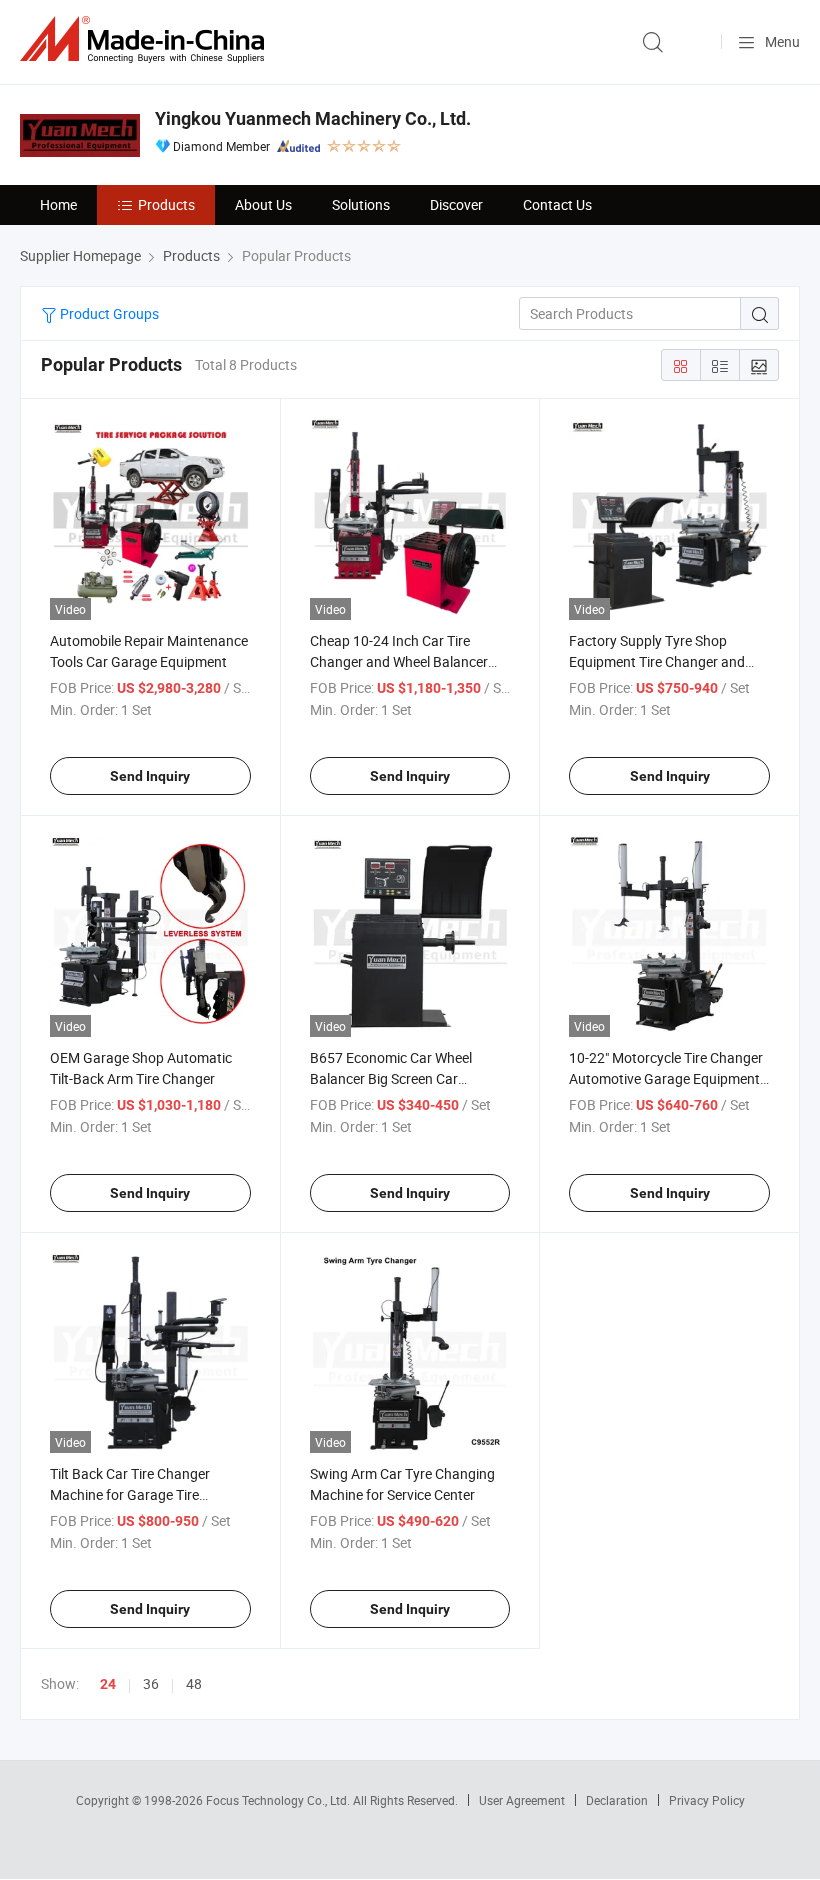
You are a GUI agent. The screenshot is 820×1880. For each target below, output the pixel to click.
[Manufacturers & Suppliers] (146, 39)
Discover (456, 204)
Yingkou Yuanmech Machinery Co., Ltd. (313, 118)
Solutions (361, 204)
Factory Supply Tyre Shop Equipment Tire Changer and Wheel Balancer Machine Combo (668, 661)
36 (151, 1683)
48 (194, 1683)
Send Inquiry (150, 776)
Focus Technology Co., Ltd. (279, 1800)
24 (108, 1684)
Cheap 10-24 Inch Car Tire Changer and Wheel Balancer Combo (399, 661)
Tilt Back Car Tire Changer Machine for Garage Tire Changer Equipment (130, 1494)
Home (58, 204)
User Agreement (522, 1800)
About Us (263, 204)
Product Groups (108, 313)
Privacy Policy (707, 1800)
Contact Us (557, 204)
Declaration (617, 1800)
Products (166, 204)
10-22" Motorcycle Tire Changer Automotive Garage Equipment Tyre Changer (666, 1078)
